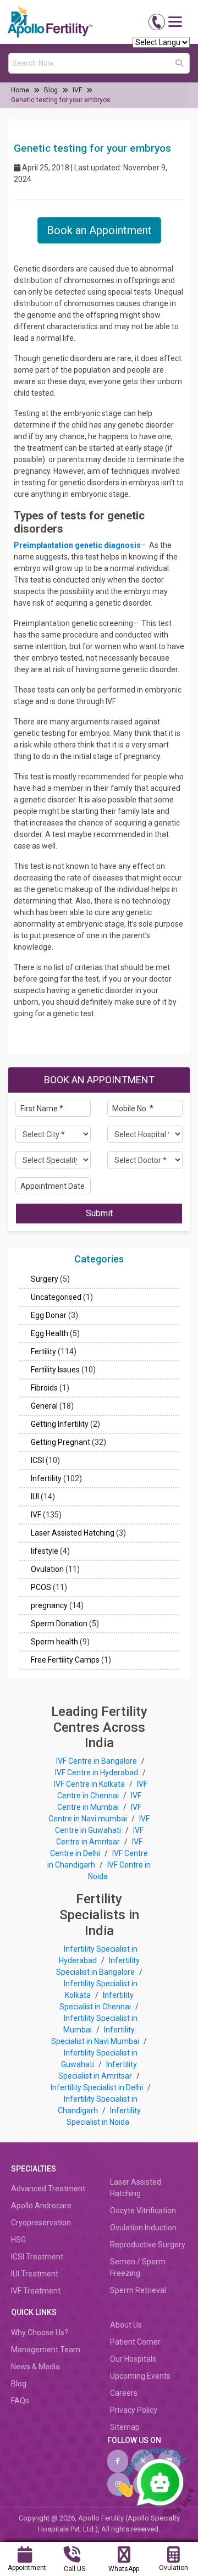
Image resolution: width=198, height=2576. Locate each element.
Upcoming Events (140, 2376)
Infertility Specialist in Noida (104, 2116)
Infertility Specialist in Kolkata (101, 1989)
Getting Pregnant (61, 1442)
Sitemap (125, 2427)
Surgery (45, 1279)
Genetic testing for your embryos (61, 100)
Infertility (46, 1478)
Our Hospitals (133, 2359)
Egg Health (50, 1333)
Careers (124, 2393)
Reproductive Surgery (148, 2245)
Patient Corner (135, 2342)
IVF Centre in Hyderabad (97, 1772)
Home (20, 90)
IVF (77, 90)
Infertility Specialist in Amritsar (98, 2070)
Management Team (46, 2350)
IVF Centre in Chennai (102, 1790)
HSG (18, 2240)
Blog (51, 90)
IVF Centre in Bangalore (97, 1761)
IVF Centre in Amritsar (100, 1836)
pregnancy (49, 1605)
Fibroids (44, 1388)
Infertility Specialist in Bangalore (98, 1966)
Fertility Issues (55, 1370)
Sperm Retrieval (138, 2290)
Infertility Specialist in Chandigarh (98, 2105)
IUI (35, 1497)
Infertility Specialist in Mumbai (100, 2024)
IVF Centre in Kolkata (90, 1784)
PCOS (41, 1587)
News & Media (35, 2367)
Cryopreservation (41, 2223)
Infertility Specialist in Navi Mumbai (96, 2035)
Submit (99, 1213)
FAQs (20, 2401)
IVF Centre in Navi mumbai (95, 1813)
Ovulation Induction (143, 2228)
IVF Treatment (36, 2291)
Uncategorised (56, 1297)
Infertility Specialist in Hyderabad (98, 1955)
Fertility (43, 1351)
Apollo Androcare (41, 2206)
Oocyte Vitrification (143, 2211)
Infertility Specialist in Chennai (97, 2001)
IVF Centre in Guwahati (103, 1824)
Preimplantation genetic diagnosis (77, 545)
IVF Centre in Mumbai (99, 1801)
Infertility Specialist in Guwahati (99, 2059)
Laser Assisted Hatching (73, 1533)
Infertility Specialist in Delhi (98, 2087)
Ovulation (47, 1569)
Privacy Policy (134, 2410)
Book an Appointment (99, 230)
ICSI (37, 1460)
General (44, 1406)
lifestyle (45, 1551)
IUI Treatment (35, 2274)
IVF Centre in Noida (120, 1871)
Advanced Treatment (48, 2189)
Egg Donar (49, 1315)
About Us (126, 2325)
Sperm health (54, 1642)
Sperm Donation (59, 1624)
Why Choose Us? (40, 2333)
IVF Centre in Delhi (96, 1847)
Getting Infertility (60, 1424)
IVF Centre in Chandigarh (98, 1859)
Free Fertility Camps (65, 1660)
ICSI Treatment (37, 2257)
